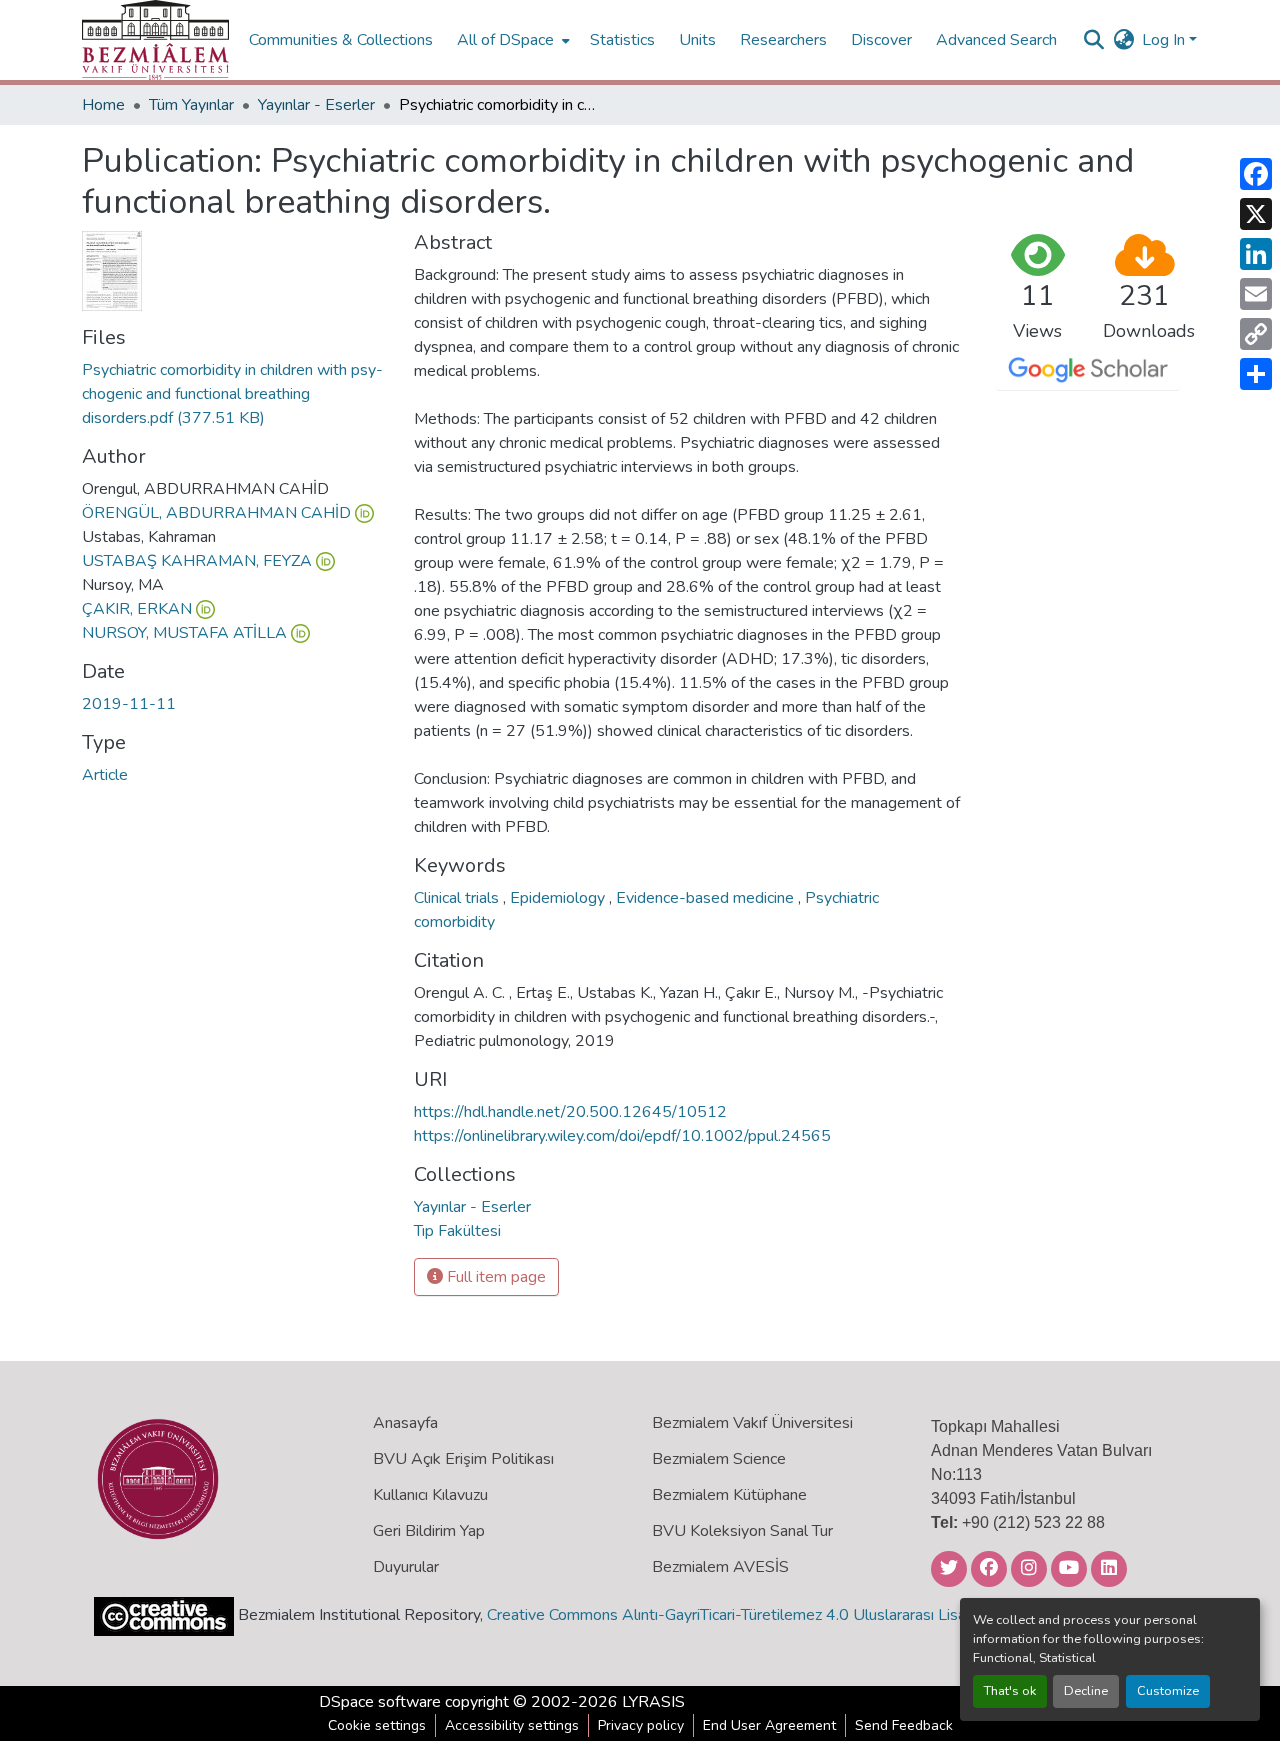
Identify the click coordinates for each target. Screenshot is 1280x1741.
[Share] (1256, 374)
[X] (1256, 214)
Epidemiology (559, 898)
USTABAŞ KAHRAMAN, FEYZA (197, 561)
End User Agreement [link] (769, 1725)
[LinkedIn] (1256, 254)
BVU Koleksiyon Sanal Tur (742, 1531)
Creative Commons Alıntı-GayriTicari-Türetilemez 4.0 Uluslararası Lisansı (736, 1615)
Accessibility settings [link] (512, 1725)
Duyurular (406, 1567)
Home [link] (103, 105)
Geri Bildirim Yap (429, 1531)
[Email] (1256, 294)
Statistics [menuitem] (622, 40)
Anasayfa (405, 1423)
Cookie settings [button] (377, 1725)
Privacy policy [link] (641, 1725)
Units (697, 40)
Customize (1168, 1691)
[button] (155, 40)
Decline (1086, 1691)
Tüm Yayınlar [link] (191, 105)
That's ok (1010, 1691)
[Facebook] (1256, 174)
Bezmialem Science (719, 1459)
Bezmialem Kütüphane (729, 1495)
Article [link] (105, 775)
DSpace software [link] (380, 1702)
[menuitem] (511, 40)
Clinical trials (458, 898)
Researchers (783, 40)
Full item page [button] (494, 1277)
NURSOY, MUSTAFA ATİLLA (184, 633)
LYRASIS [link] (653, 1702)
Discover (881, 40)
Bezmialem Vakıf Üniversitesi (752, 1423)
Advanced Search (996, 40)
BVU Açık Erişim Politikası (463, 1459)
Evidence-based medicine (707, 898)
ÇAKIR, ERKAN (137, 609)
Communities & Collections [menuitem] (341, 40)
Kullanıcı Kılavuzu (430, 1495)
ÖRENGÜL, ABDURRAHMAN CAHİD (216, 513)
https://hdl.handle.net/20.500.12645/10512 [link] (570, 1112)
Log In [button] (1165, 40)
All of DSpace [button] (505, 40)
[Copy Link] (1256, 334)
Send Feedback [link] (904, 1725)
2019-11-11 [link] (129, 704)
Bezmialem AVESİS (720, 1567)
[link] (236, 394)
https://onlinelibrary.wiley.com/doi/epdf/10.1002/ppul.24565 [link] (622, 1136)
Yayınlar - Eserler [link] (316, 105)
